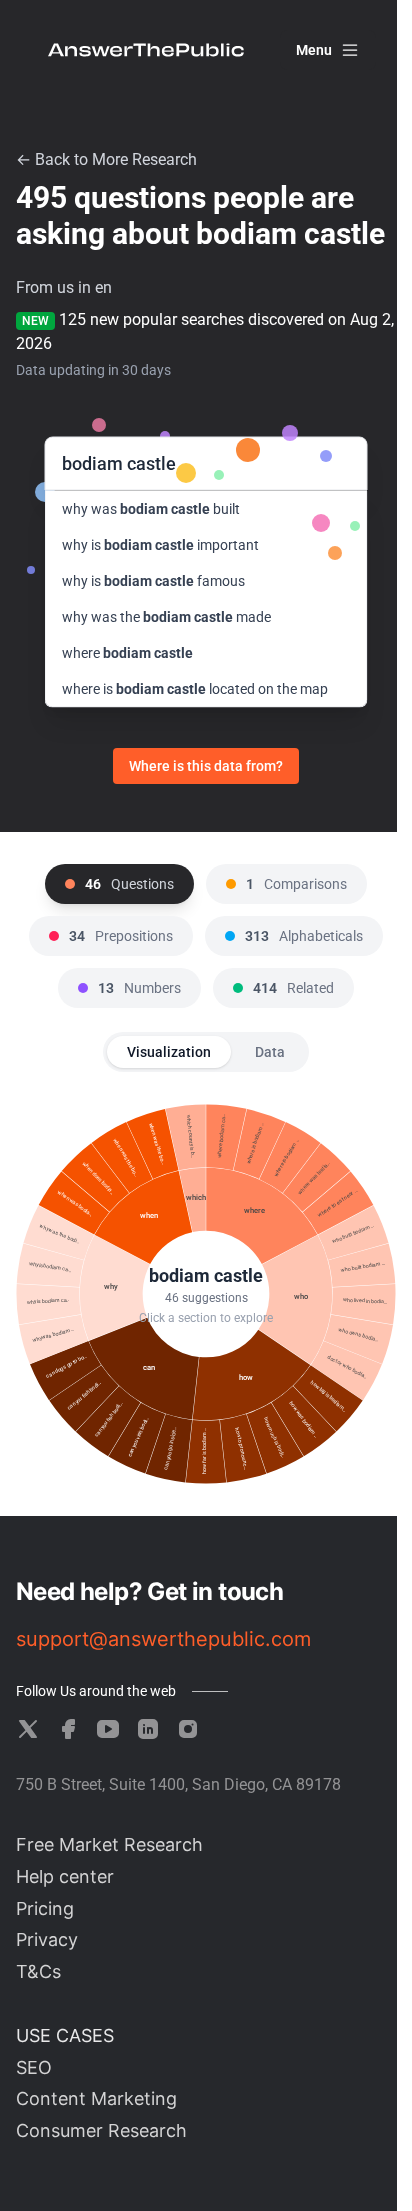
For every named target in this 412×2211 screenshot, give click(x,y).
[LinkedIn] (148, 1729)
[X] (28, 1729)
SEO (34, 2067)
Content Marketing (96, 2098)
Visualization (169, 1052)
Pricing (45, 1908)
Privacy (47, 1939)
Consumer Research (101, 2130)
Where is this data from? (206, 766)
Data (270, 1052)
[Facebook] (68, 1729)
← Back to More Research (106, 159)
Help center (65, 1876)
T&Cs (38, 1971)
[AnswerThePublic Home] (146, 50)
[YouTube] (108, 1729)
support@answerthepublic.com (163, 1639)
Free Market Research (109, 1844)
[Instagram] (188, 1729)
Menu (314, 50)
